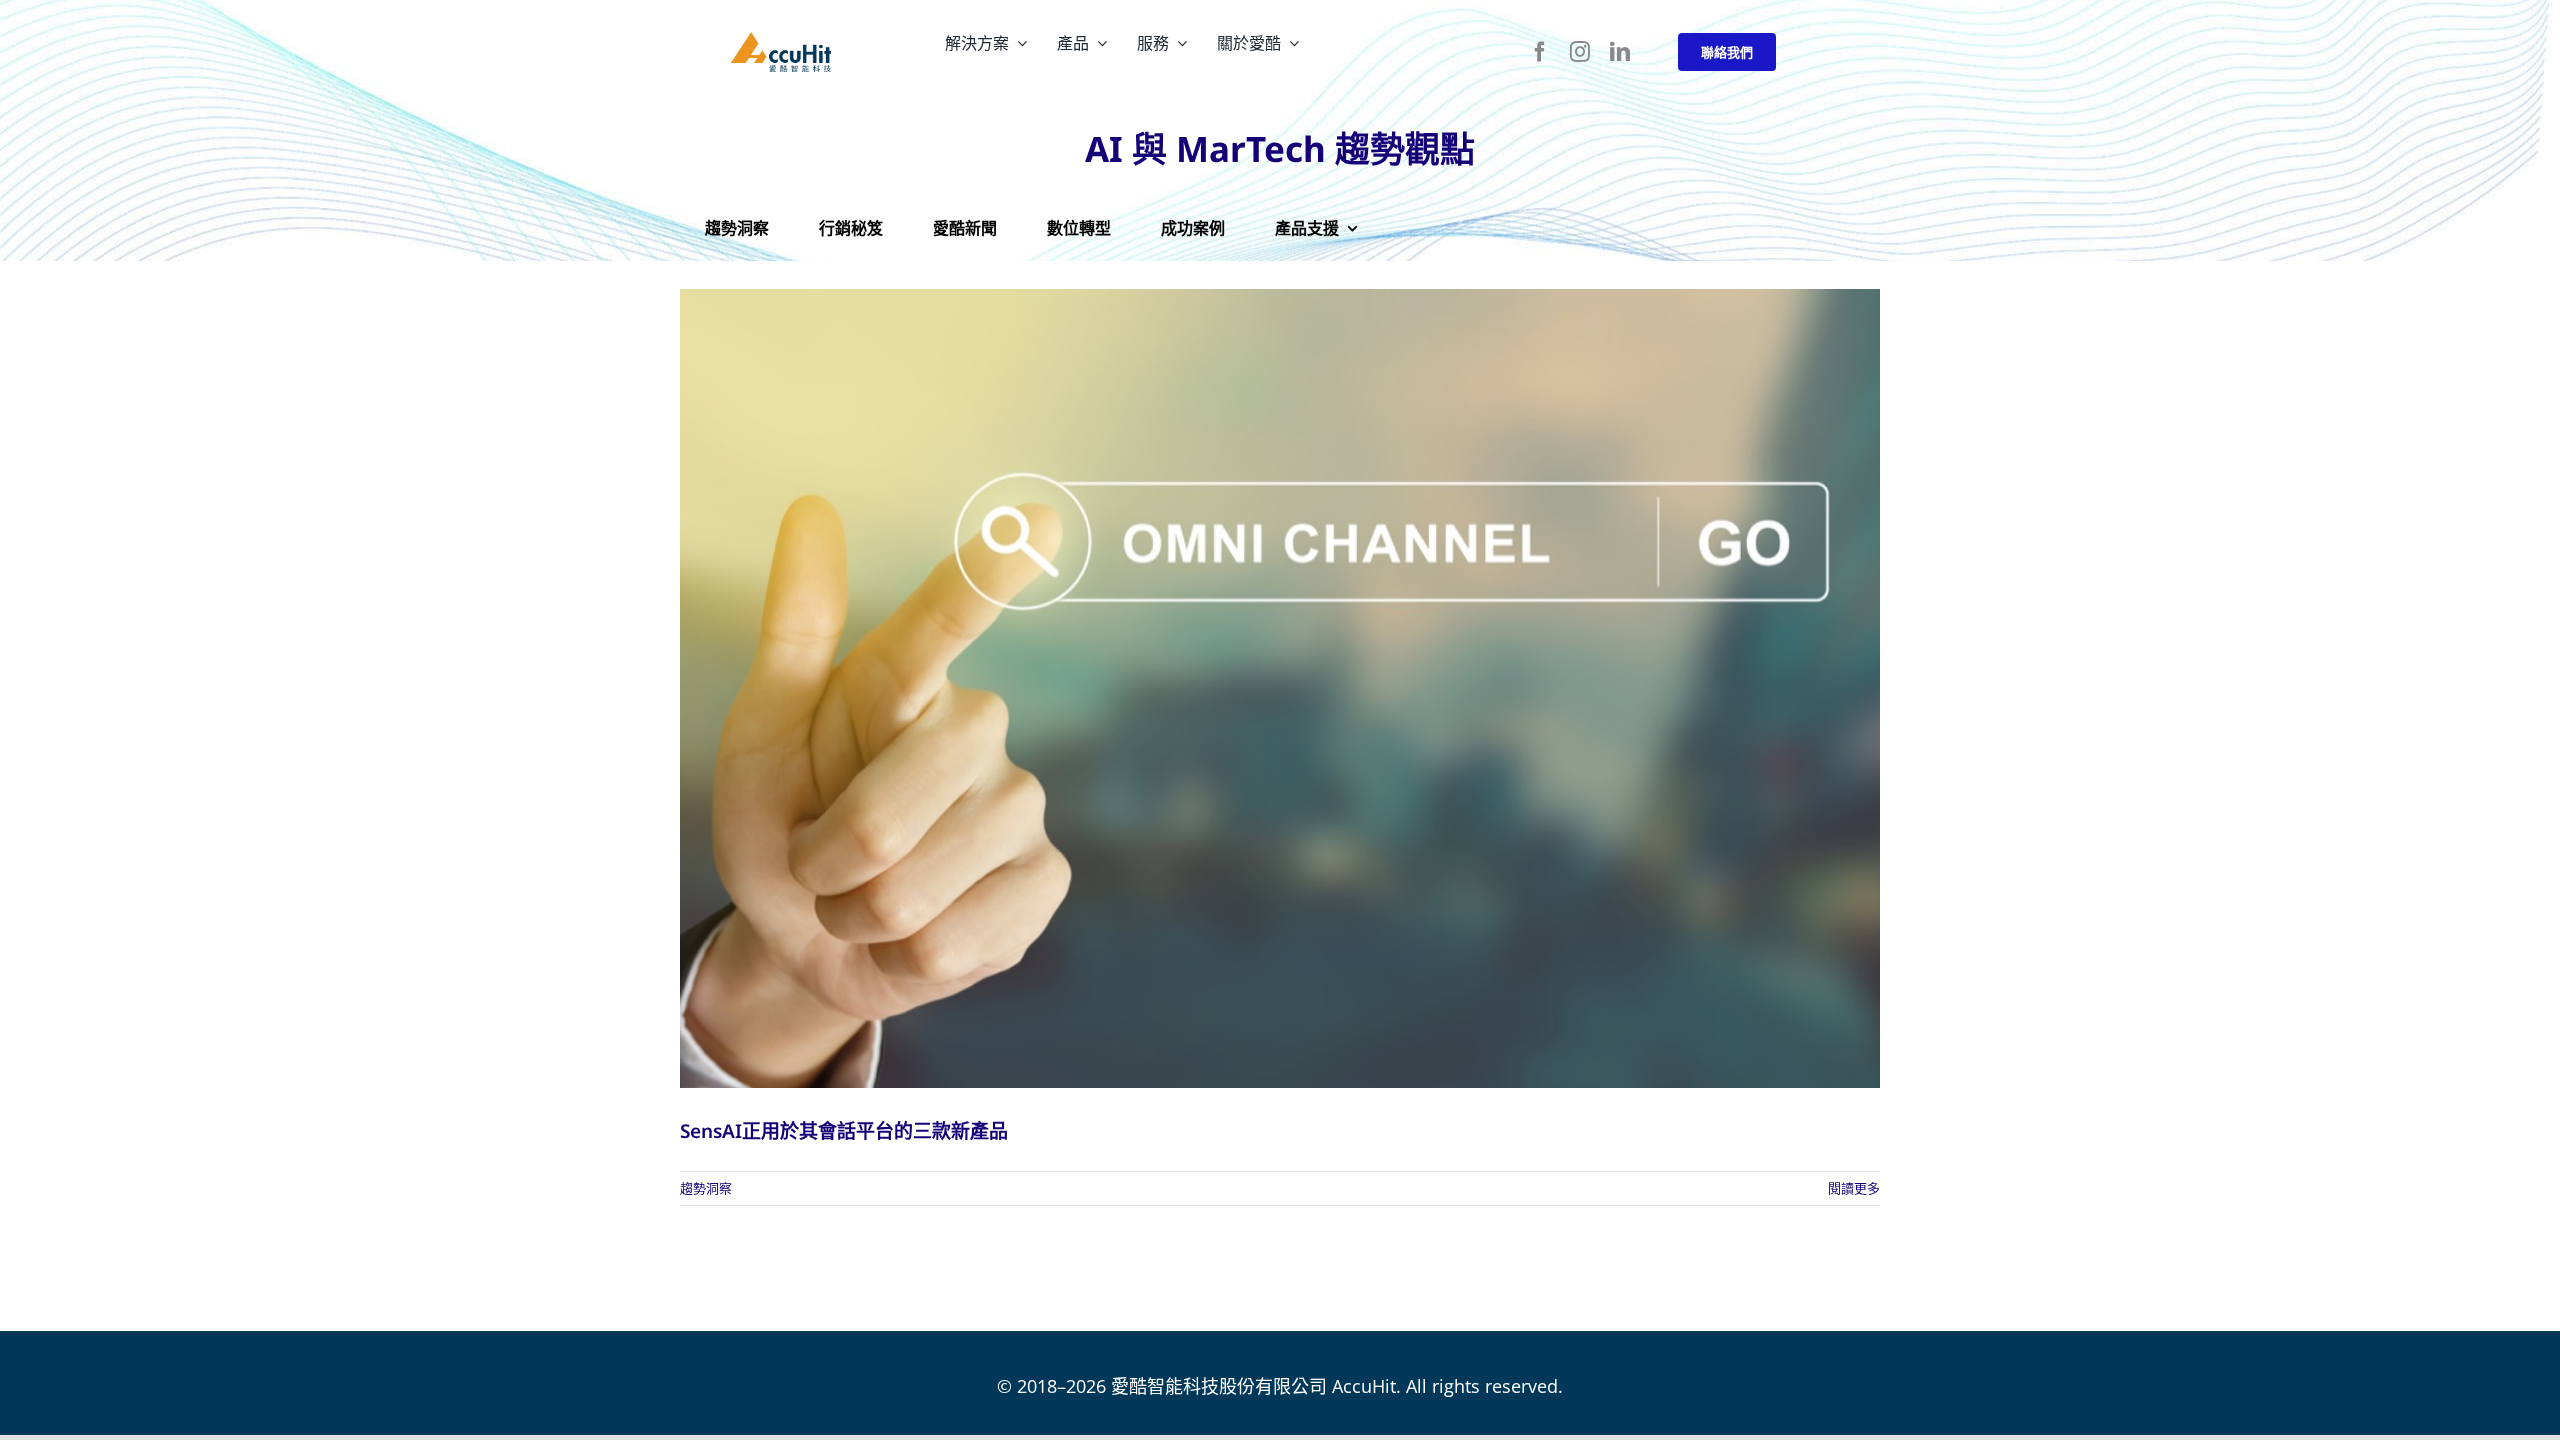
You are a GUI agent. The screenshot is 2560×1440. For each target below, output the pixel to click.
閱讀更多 (1854, 1188)
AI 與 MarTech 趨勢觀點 (1280, 148)
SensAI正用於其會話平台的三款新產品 (844, 1131)
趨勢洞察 (706, 1188)
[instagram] (1580, 52)
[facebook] (1540, 52)
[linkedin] (1620, 52)
